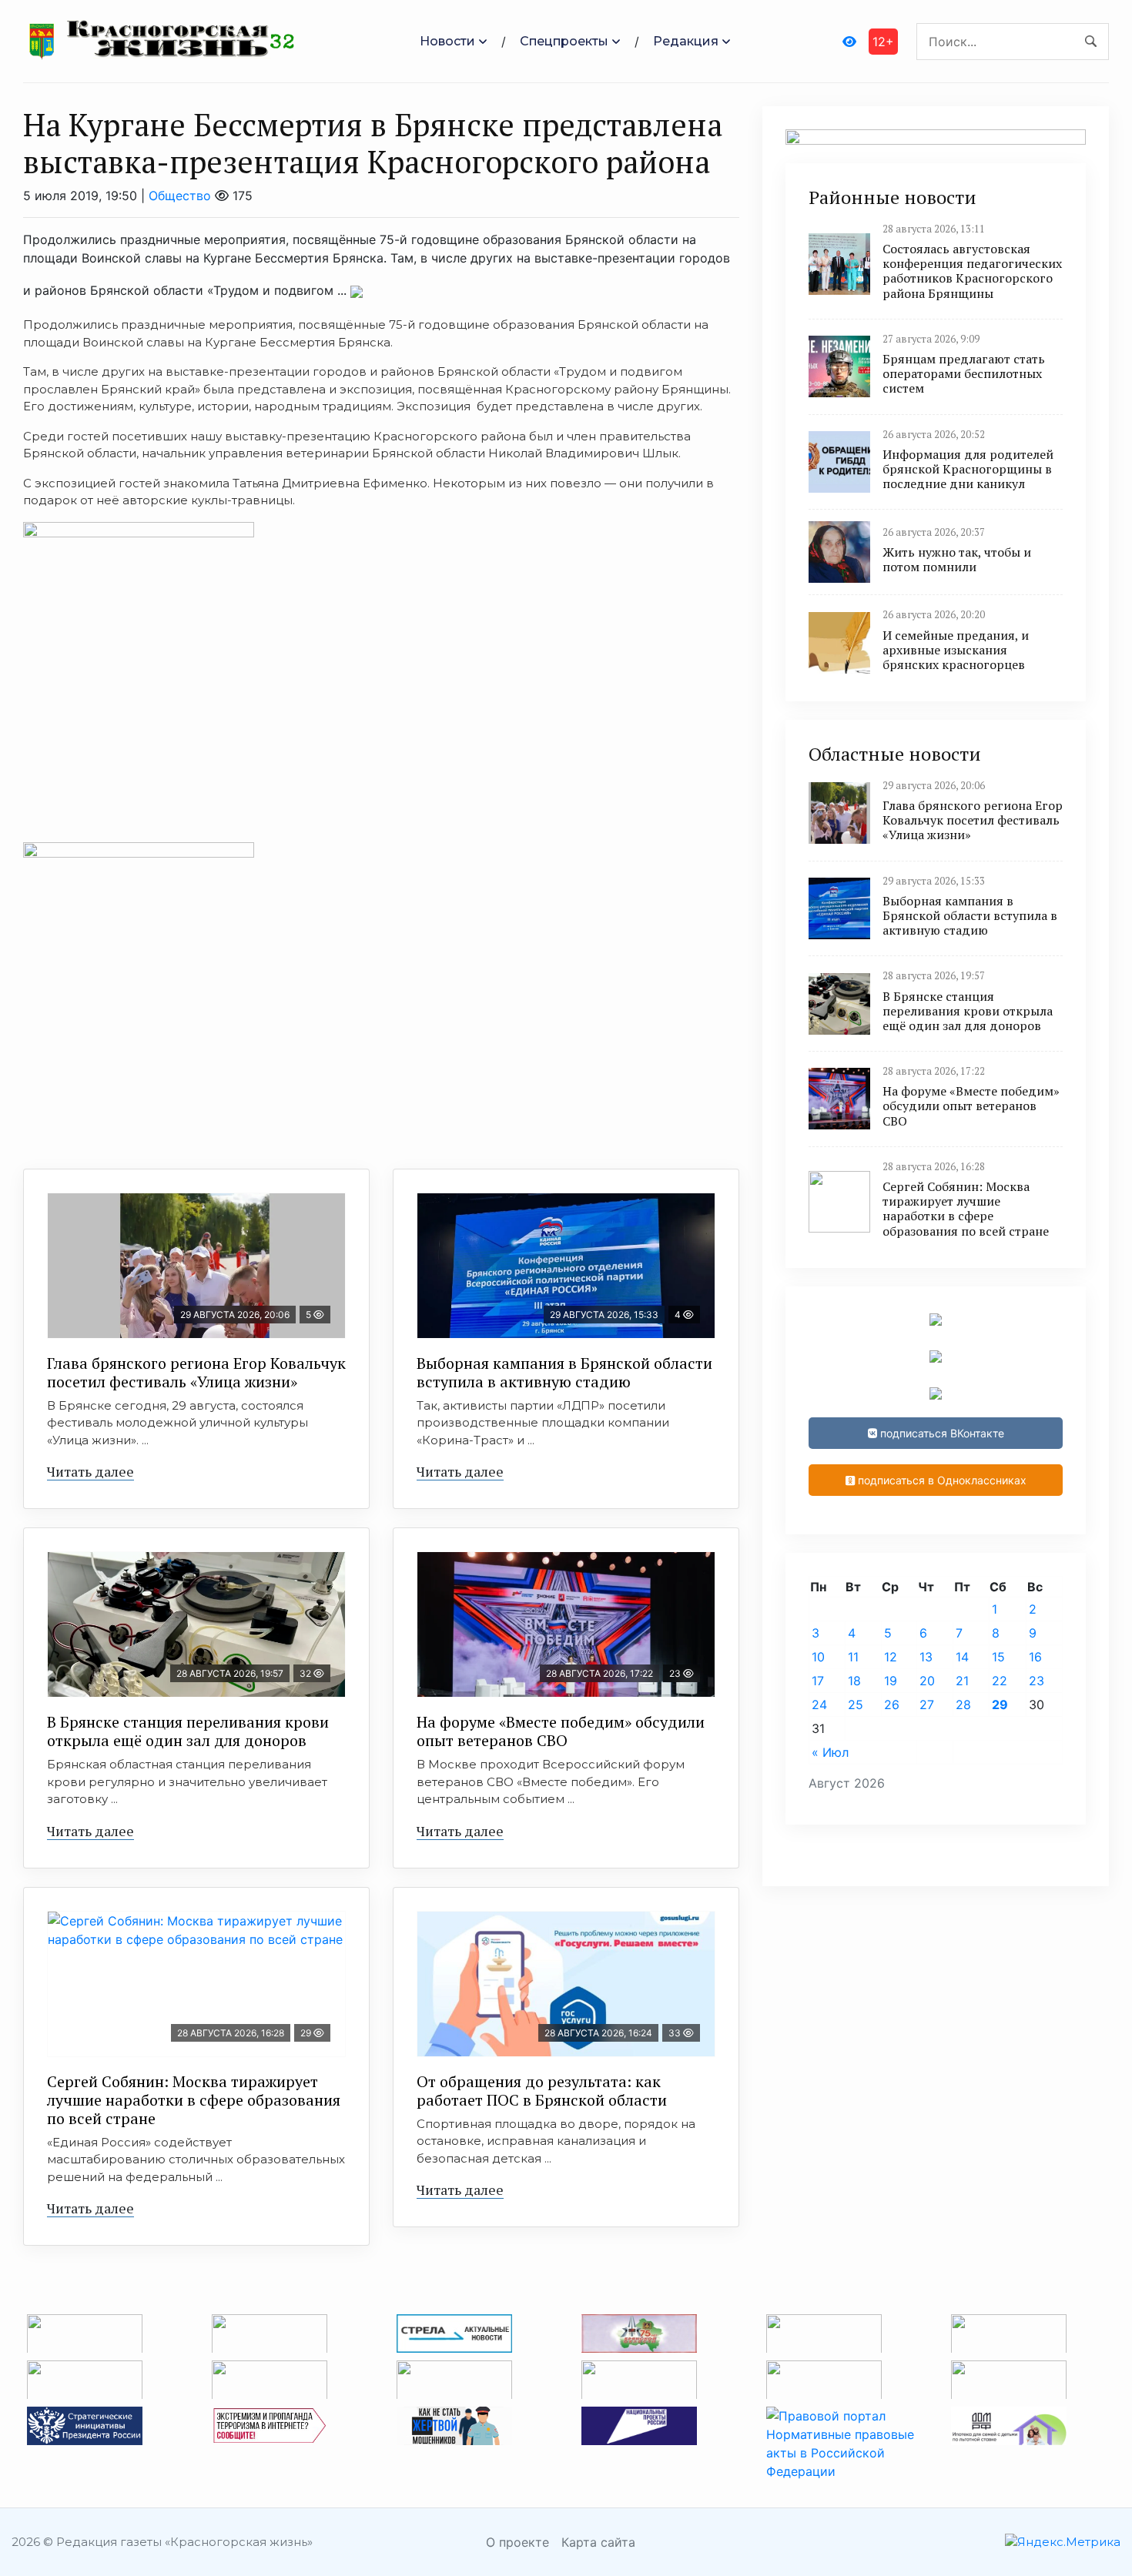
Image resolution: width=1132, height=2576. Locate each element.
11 (853, 1657)
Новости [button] (447, 41)
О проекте (517, 2542)
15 (998, 1657)
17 (818, 1681)
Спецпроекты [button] (564, 41)
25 (856, 1705)
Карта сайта (598, 2542)
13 (926, 1657)
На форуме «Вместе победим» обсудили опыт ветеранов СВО (561, 1731)
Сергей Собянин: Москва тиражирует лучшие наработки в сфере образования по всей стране (194, 2100)
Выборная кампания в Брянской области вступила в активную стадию (564, 1372)
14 (962, 1657)
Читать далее (90, 1471)
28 (963, 1705)
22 (1000, 1681)
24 (819, 1705)
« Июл (830, 1752)
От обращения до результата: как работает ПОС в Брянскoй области (542, 2091)
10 (818, 1657)
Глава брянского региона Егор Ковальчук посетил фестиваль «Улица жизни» (196, 1372)
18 (854, 1681)
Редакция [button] (686, 41)
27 (927, 1705)
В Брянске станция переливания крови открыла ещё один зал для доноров (188, 1731)
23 (1037, 1681)
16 (1035, 1657)
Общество (180, 196)
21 (962, 1681)
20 (927, 1681)
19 (891, 1681)
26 (892, 1705)
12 (891, 1657)
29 (1000, 1705)
